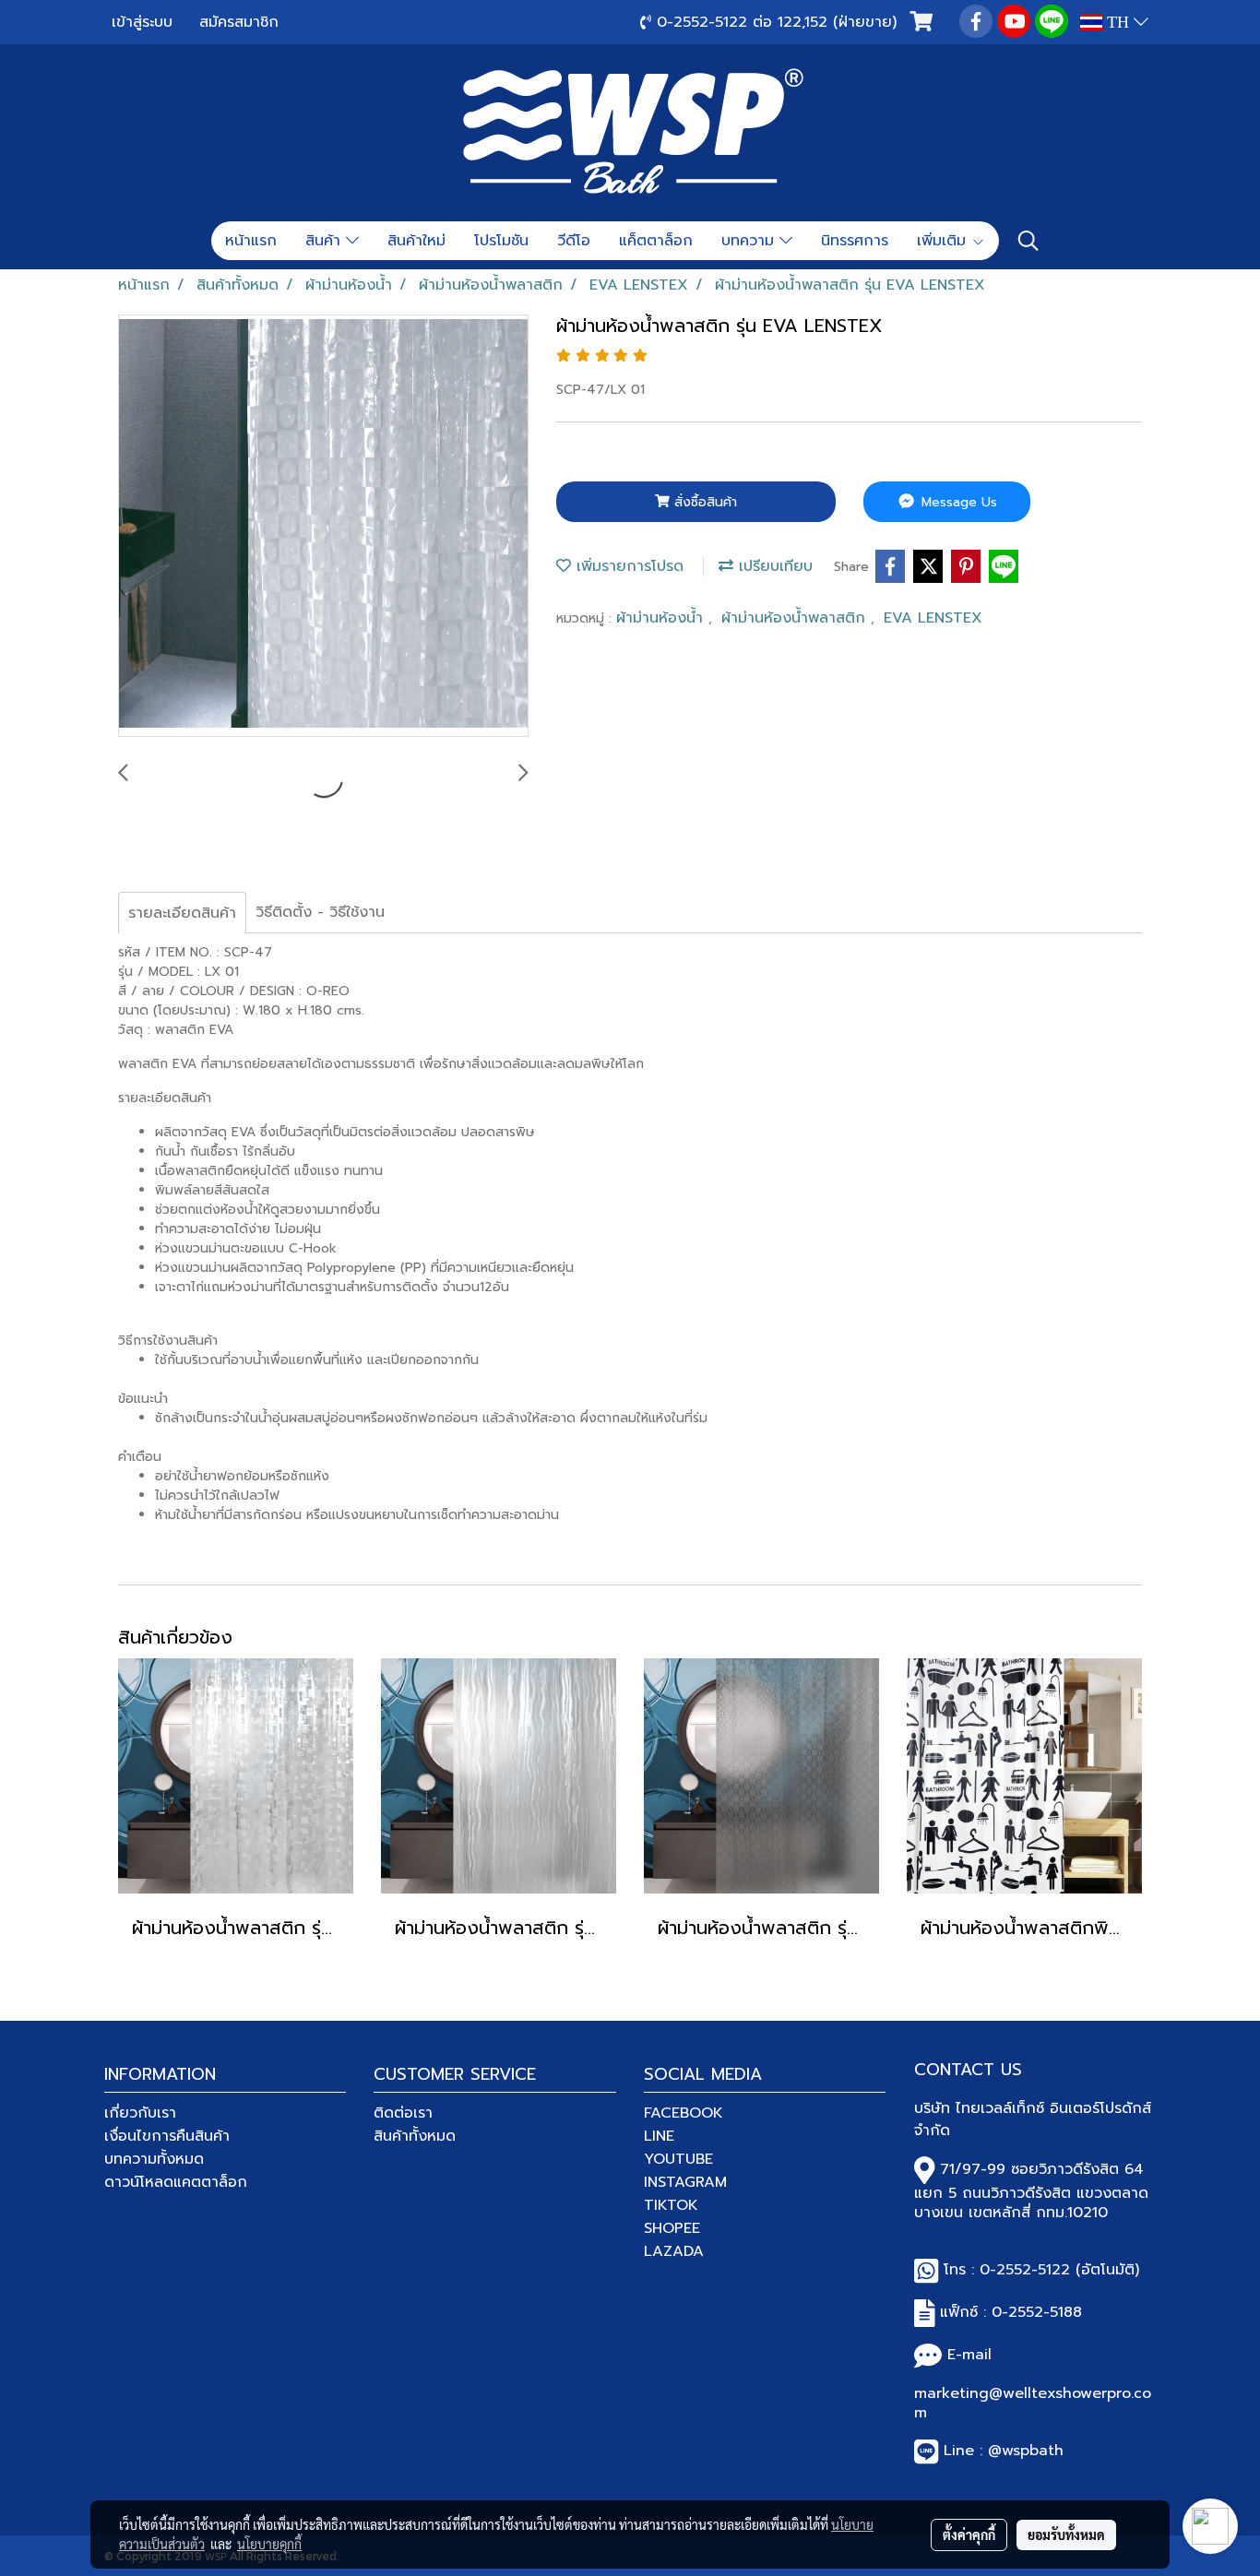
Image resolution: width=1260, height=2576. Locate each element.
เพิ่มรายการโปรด (627, 566)
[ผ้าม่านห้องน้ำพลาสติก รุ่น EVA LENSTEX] (323, 527)
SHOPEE (672, 2228)
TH (1118, 22)
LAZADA (674, 2251)
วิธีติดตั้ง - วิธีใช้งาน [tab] (320, 912)
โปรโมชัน (501, 241)
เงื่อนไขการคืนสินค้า (167, 2136)
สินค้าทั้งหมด (415, 2136)
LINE (659, 2136)
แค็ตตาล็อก (656, 241)
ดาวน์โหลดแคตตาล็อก (176, 2182)
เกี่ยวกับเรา (140, 2113)
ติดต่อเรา (403, 2113)
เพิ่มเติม (944, 241)
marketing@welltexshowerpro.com (1033, 2403)
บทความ (750, 241)
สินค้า (326, 241)
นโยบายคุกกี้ (269, 2544)
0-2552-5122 (1025, 2270)
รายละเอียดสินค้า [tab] (182, 913)
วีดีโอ (574, 241)
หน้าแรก (251, 241)
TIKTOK (671, 2205)
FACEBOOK (683, 2113)
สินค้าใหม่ (416, 241)
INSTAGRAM (685, 2182)
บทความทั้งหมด (154, 2159)
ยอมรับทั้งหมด (1066, 2534)
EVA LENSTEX (933, 618)
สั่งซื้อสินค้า (703, 502)
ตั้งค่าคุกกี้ (969, 2534)
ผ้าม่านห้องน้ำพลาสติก (796, 618)
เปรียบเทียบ (773, 566)
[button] (1028, 241)
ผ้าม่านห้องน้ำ (662, 618)
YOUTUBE (678, 2159)
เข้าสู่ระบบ (142, 22)
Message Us (957, 502)
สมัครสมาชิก (239, 22)
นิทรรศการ (855, 241)
